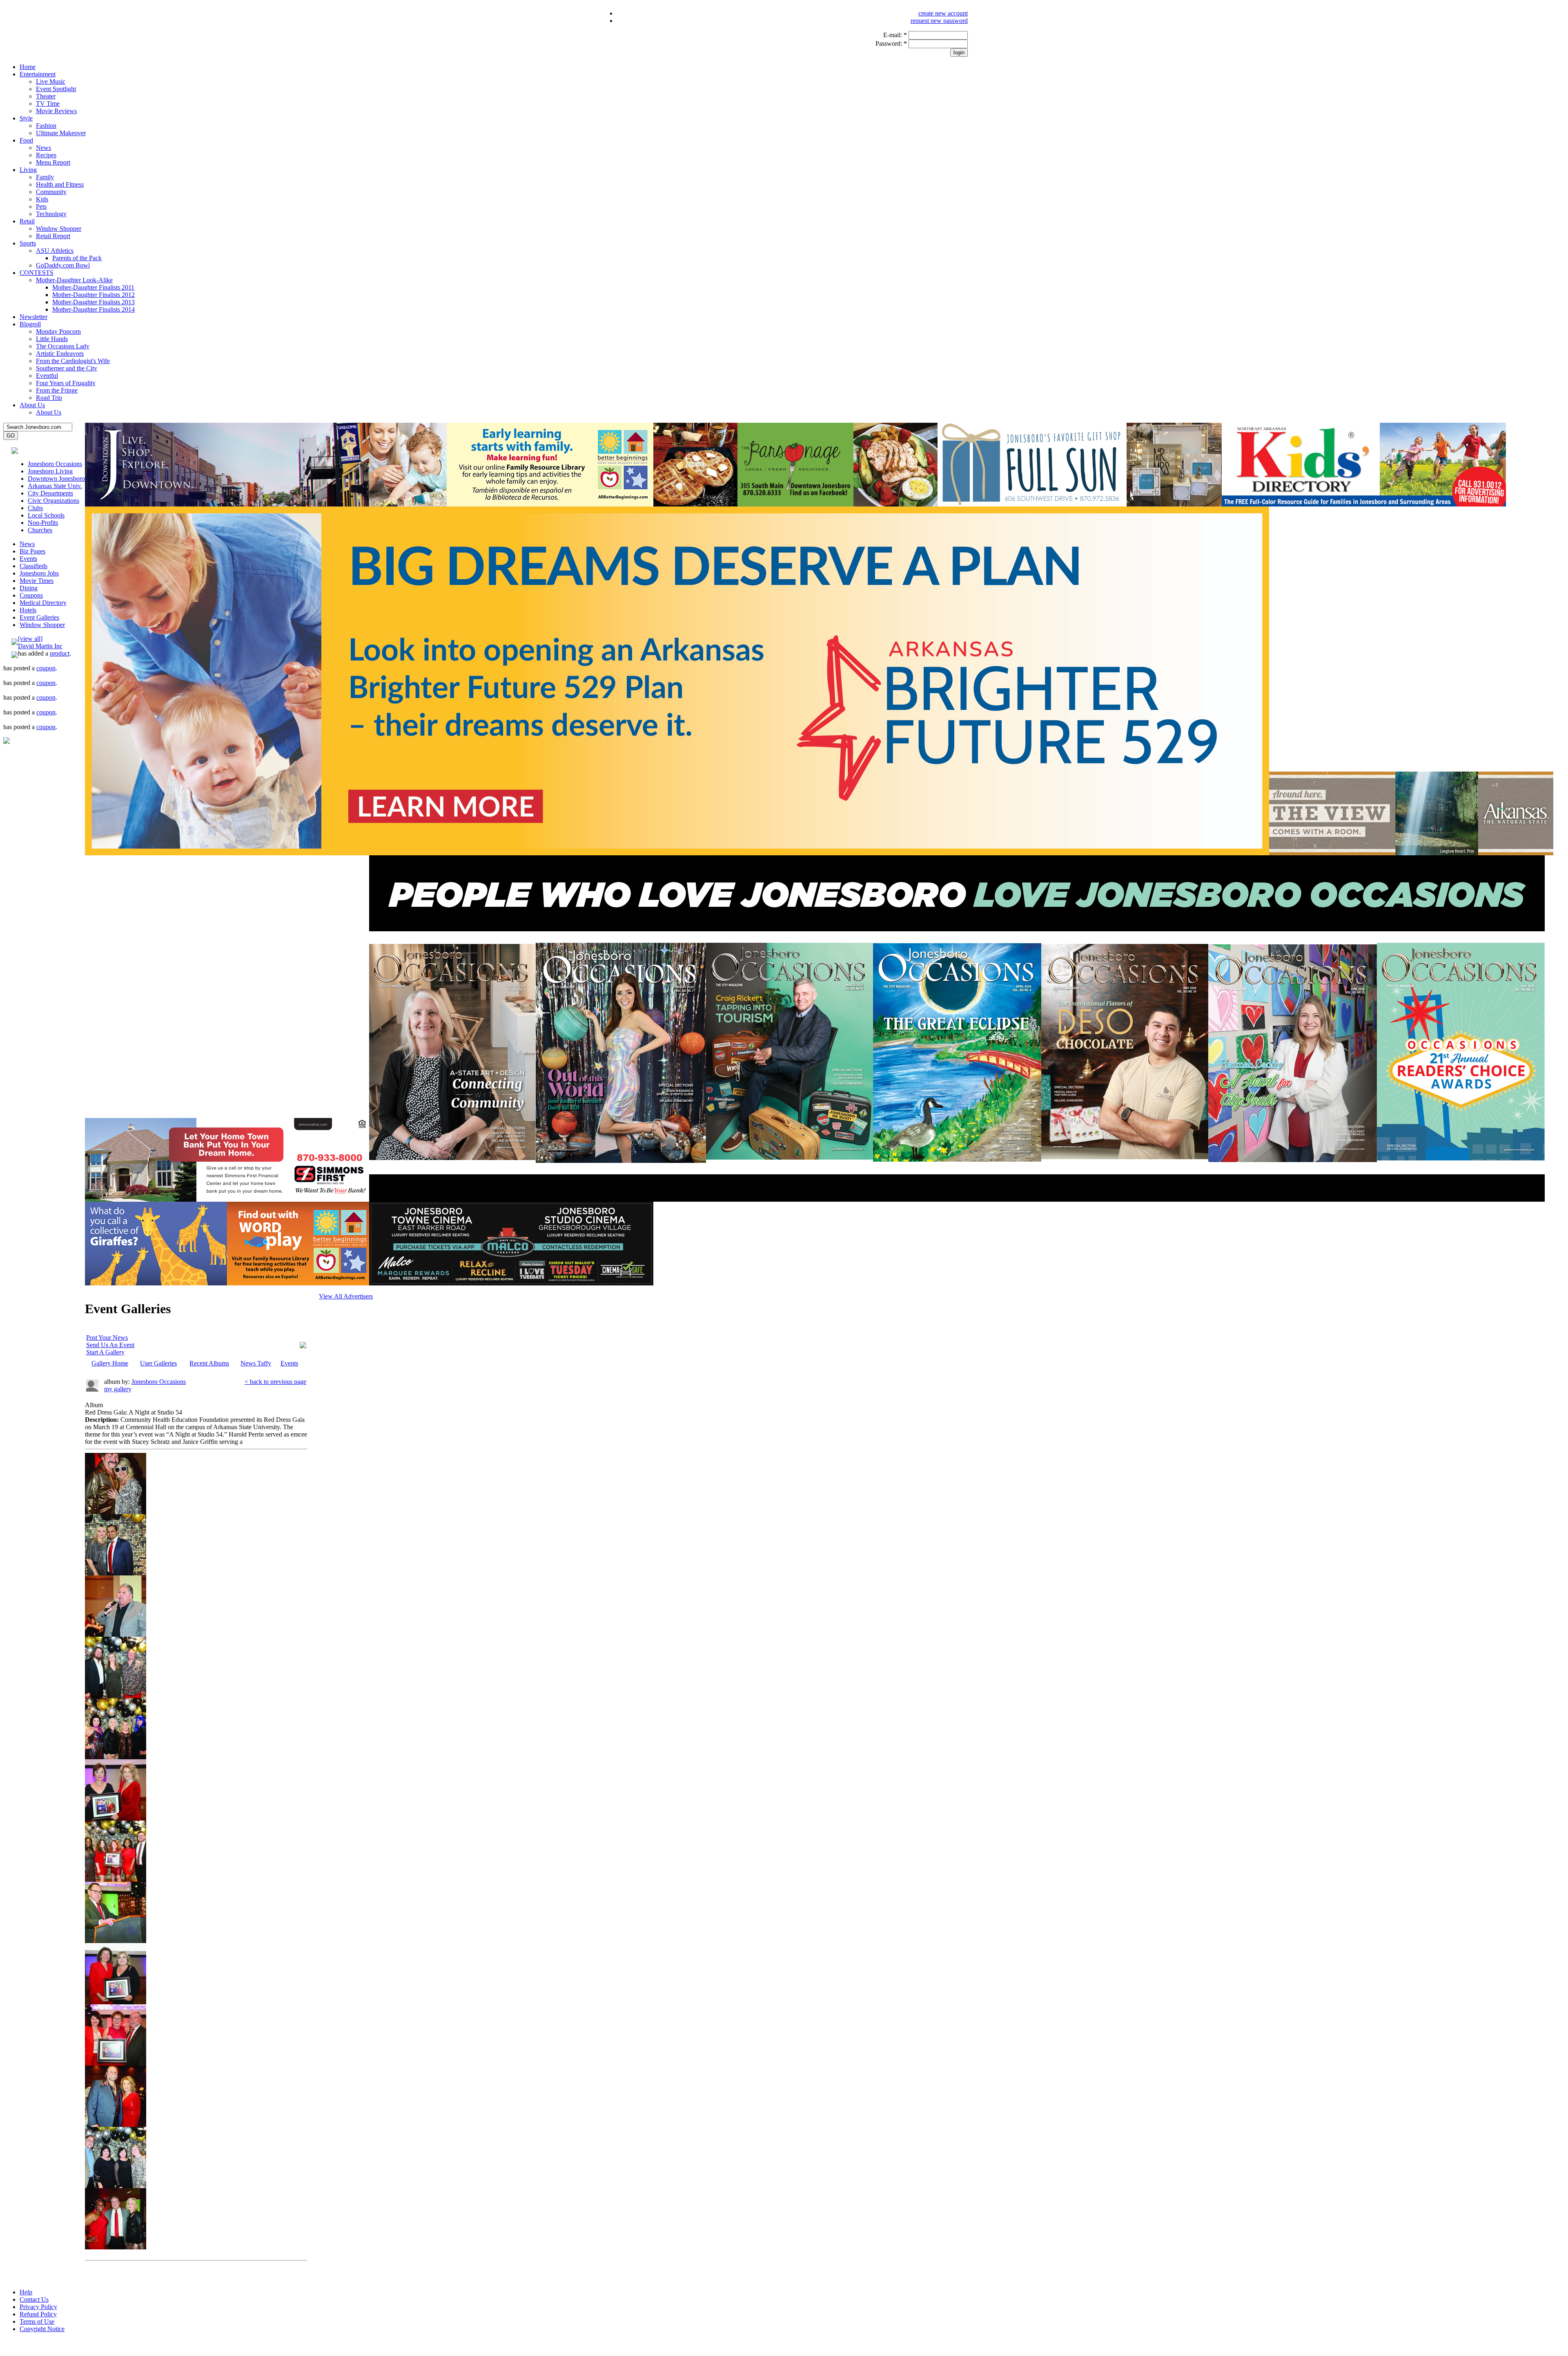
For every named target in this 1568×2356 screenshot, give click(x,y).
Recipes (46, 155)
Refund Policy (38, 2314)
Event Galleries (39, 617)
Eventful (47, 376)
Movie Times (37, 581)
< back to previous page (275, 1382)
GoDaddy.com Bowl (63, 265)
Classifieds (33, 566)
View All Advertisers (346, 1296)
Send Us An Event (110, 1345)
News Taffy (256, 1363)
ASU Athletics (55, 251)
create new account (943, 13)
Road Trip (49, 398)
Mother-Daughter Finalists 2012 (94, 295)
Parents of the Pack (77, 258)
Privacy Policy (38, 2307)
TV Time (48, 104)
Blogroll (30, 324)
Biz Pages (32, 551)
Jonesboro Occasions (55, 464)
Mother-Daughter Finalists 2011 (93, 287)
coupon (46, 668)
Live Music (51, 81)
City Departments (50, 493)
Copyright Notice (42, 2329)
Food (26, 140)
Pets (41, 206)
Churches (40, 530)
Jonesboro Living (50, 471)
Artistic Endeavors (60, 354)
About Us (32, 405)
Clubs (35, 508)
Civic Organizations (53, 501)
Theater (46, 96)
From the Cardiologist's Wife (73, 361)
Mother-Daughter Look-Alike (74, 280)
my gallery (118, 1389)
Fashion (46, 126)
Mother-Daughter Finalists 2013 (94, 302)
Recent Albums (209, 1363)
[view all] (30, 639)
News (43, 148)
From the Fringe (57, 390)
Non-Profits (43, 523)
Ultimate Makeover (61, 133)
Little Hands (52, 339)
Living (28, 170)
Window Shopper (59, 229)
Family (45, 177)
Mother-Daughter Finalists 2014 (94, 309)
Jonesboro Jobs (39, 573)
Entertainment (38, 74)
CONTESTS (37, 273)
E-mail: (895, 35)
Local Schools (46, 515)
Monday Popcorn (58, 331)
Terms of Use (37, 2321)
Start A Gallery (105, 1352)
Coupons (31, 595)
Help (26, 2292)
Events (28, 559)
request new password (939, 21)
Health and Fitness (60, 184)
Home (28, 67)
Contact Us (34, 2299)
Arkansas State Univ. (55, 486)
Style (26, 118)
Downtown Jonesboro (56, 479)
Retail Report (53, 236)
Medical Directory (43, 603)
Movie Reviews (56, 111)
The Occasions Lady (63, 346)
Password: (891, 44)
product (60, 653)
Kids (42, 199)
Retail (27, 221)
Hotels (28, 610)
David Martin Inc (40, 646)
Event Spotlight (56, 89)
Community (51, 192)
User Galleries (158, 1363)
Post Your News (107, 1338)
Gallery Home (110, 1363)
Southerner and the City (67, 368)
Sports (28, 243)
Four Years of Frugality (66, 383)
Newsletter (33, 317)
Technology (51, 214)
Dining (29, 588)
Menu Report (53, 162)
